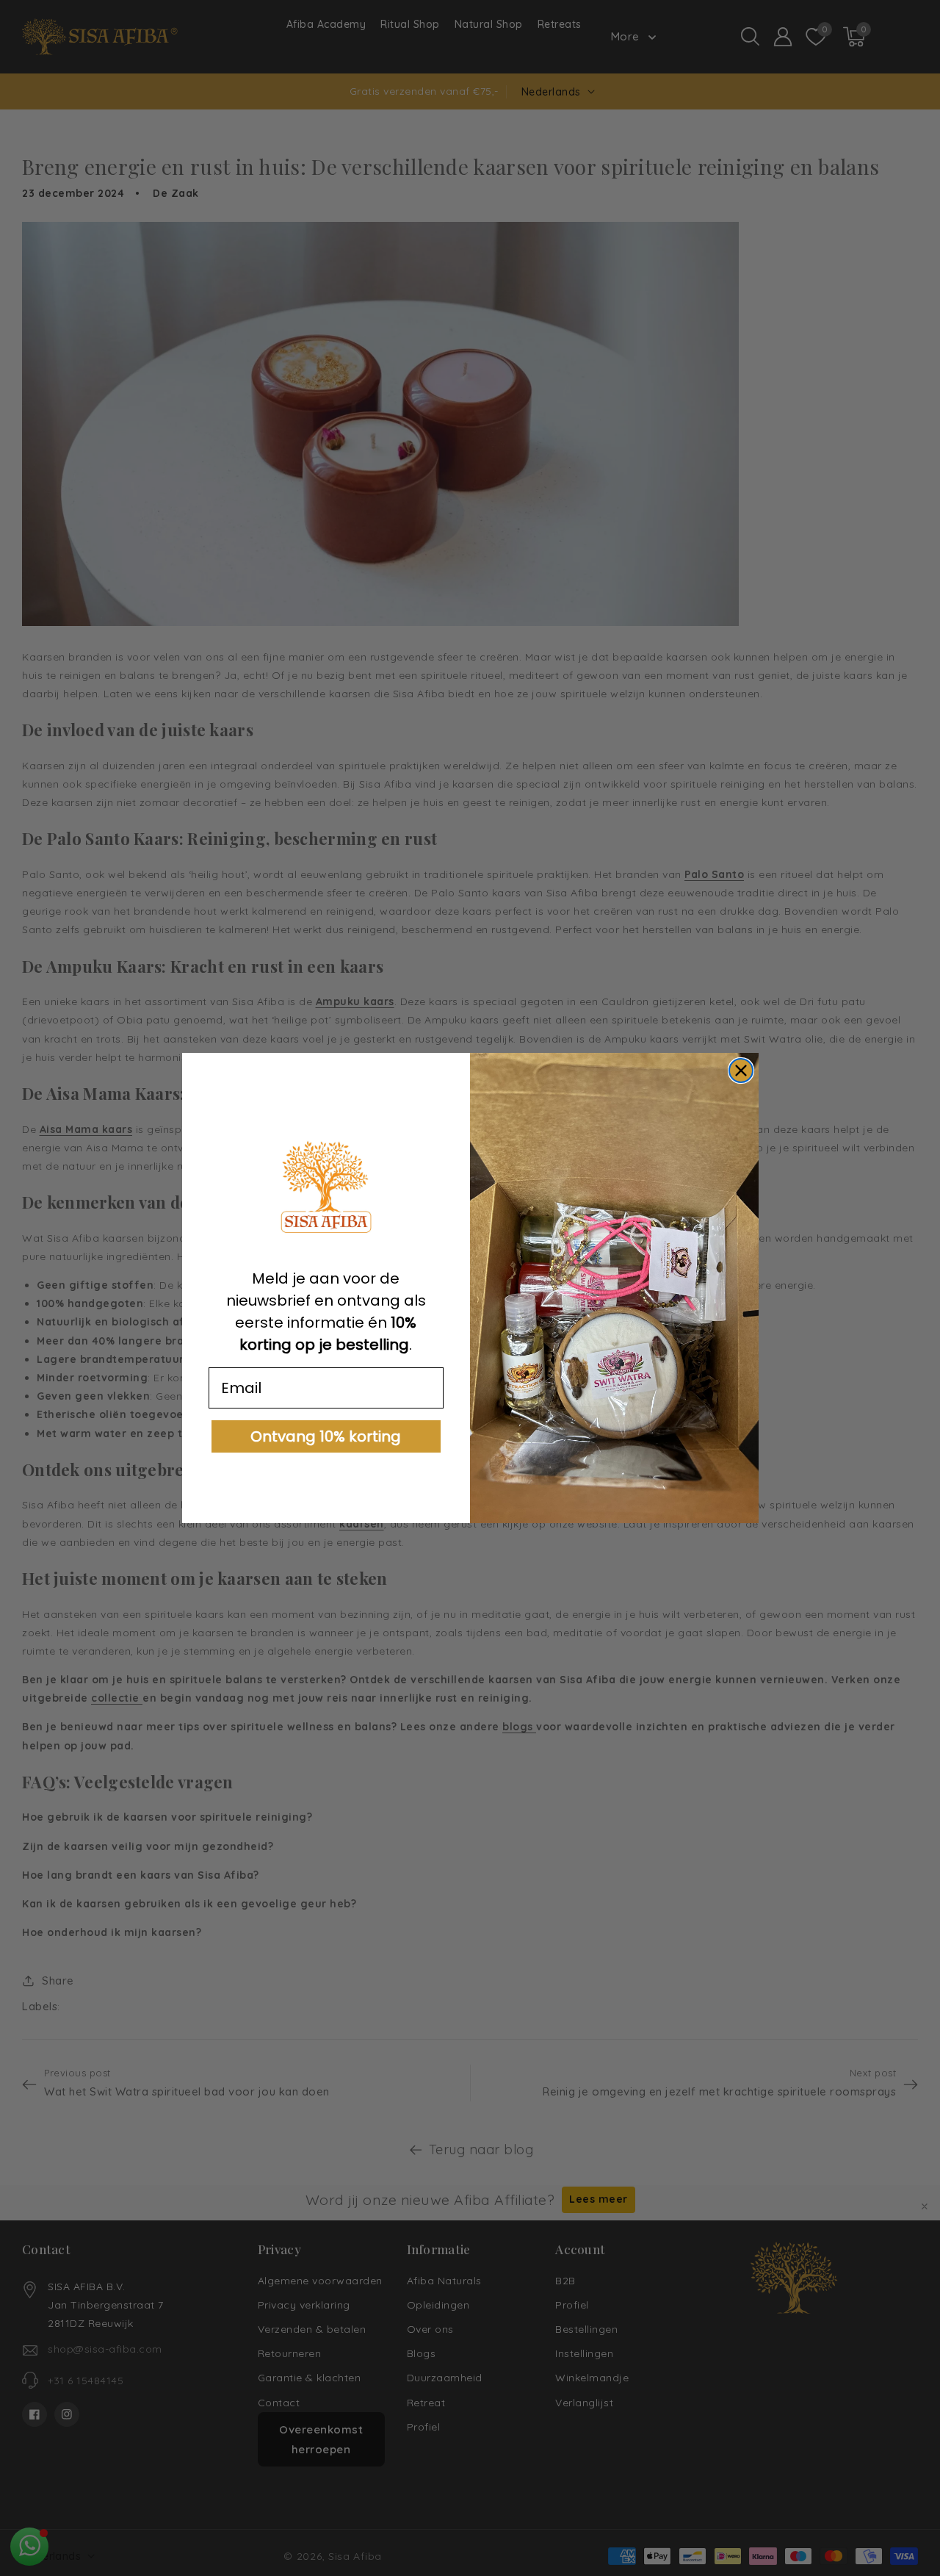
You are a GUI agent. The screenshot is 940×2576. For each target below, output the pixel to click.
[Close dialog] (741, 1071)
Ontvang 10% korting (326, 1436)
